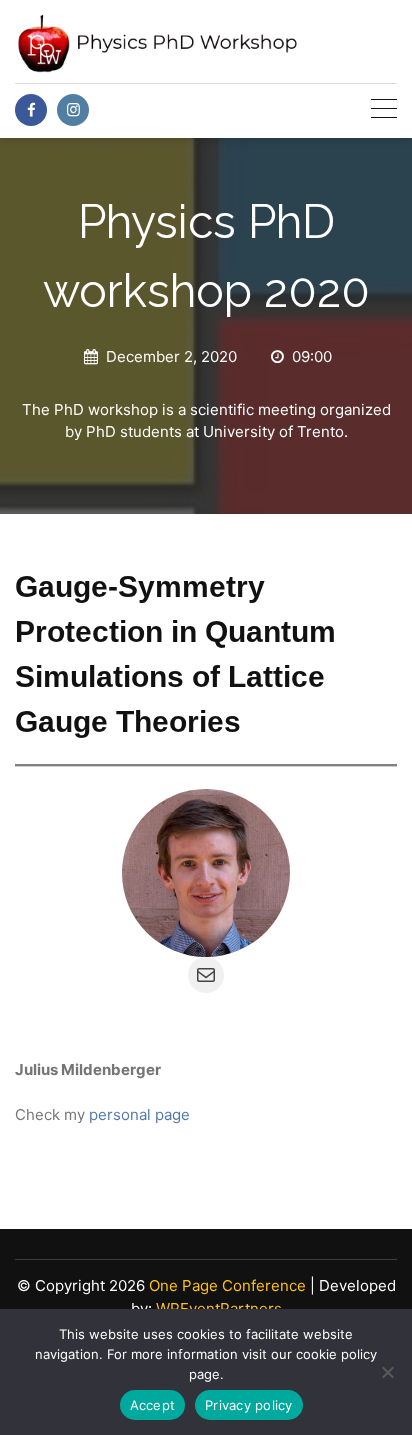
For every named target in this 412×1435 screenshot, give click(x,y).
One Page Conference (227, 1285)
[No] (387, 1372)
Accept (153, 1405)
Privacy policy (249, 1405)
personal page (139, 1114)
